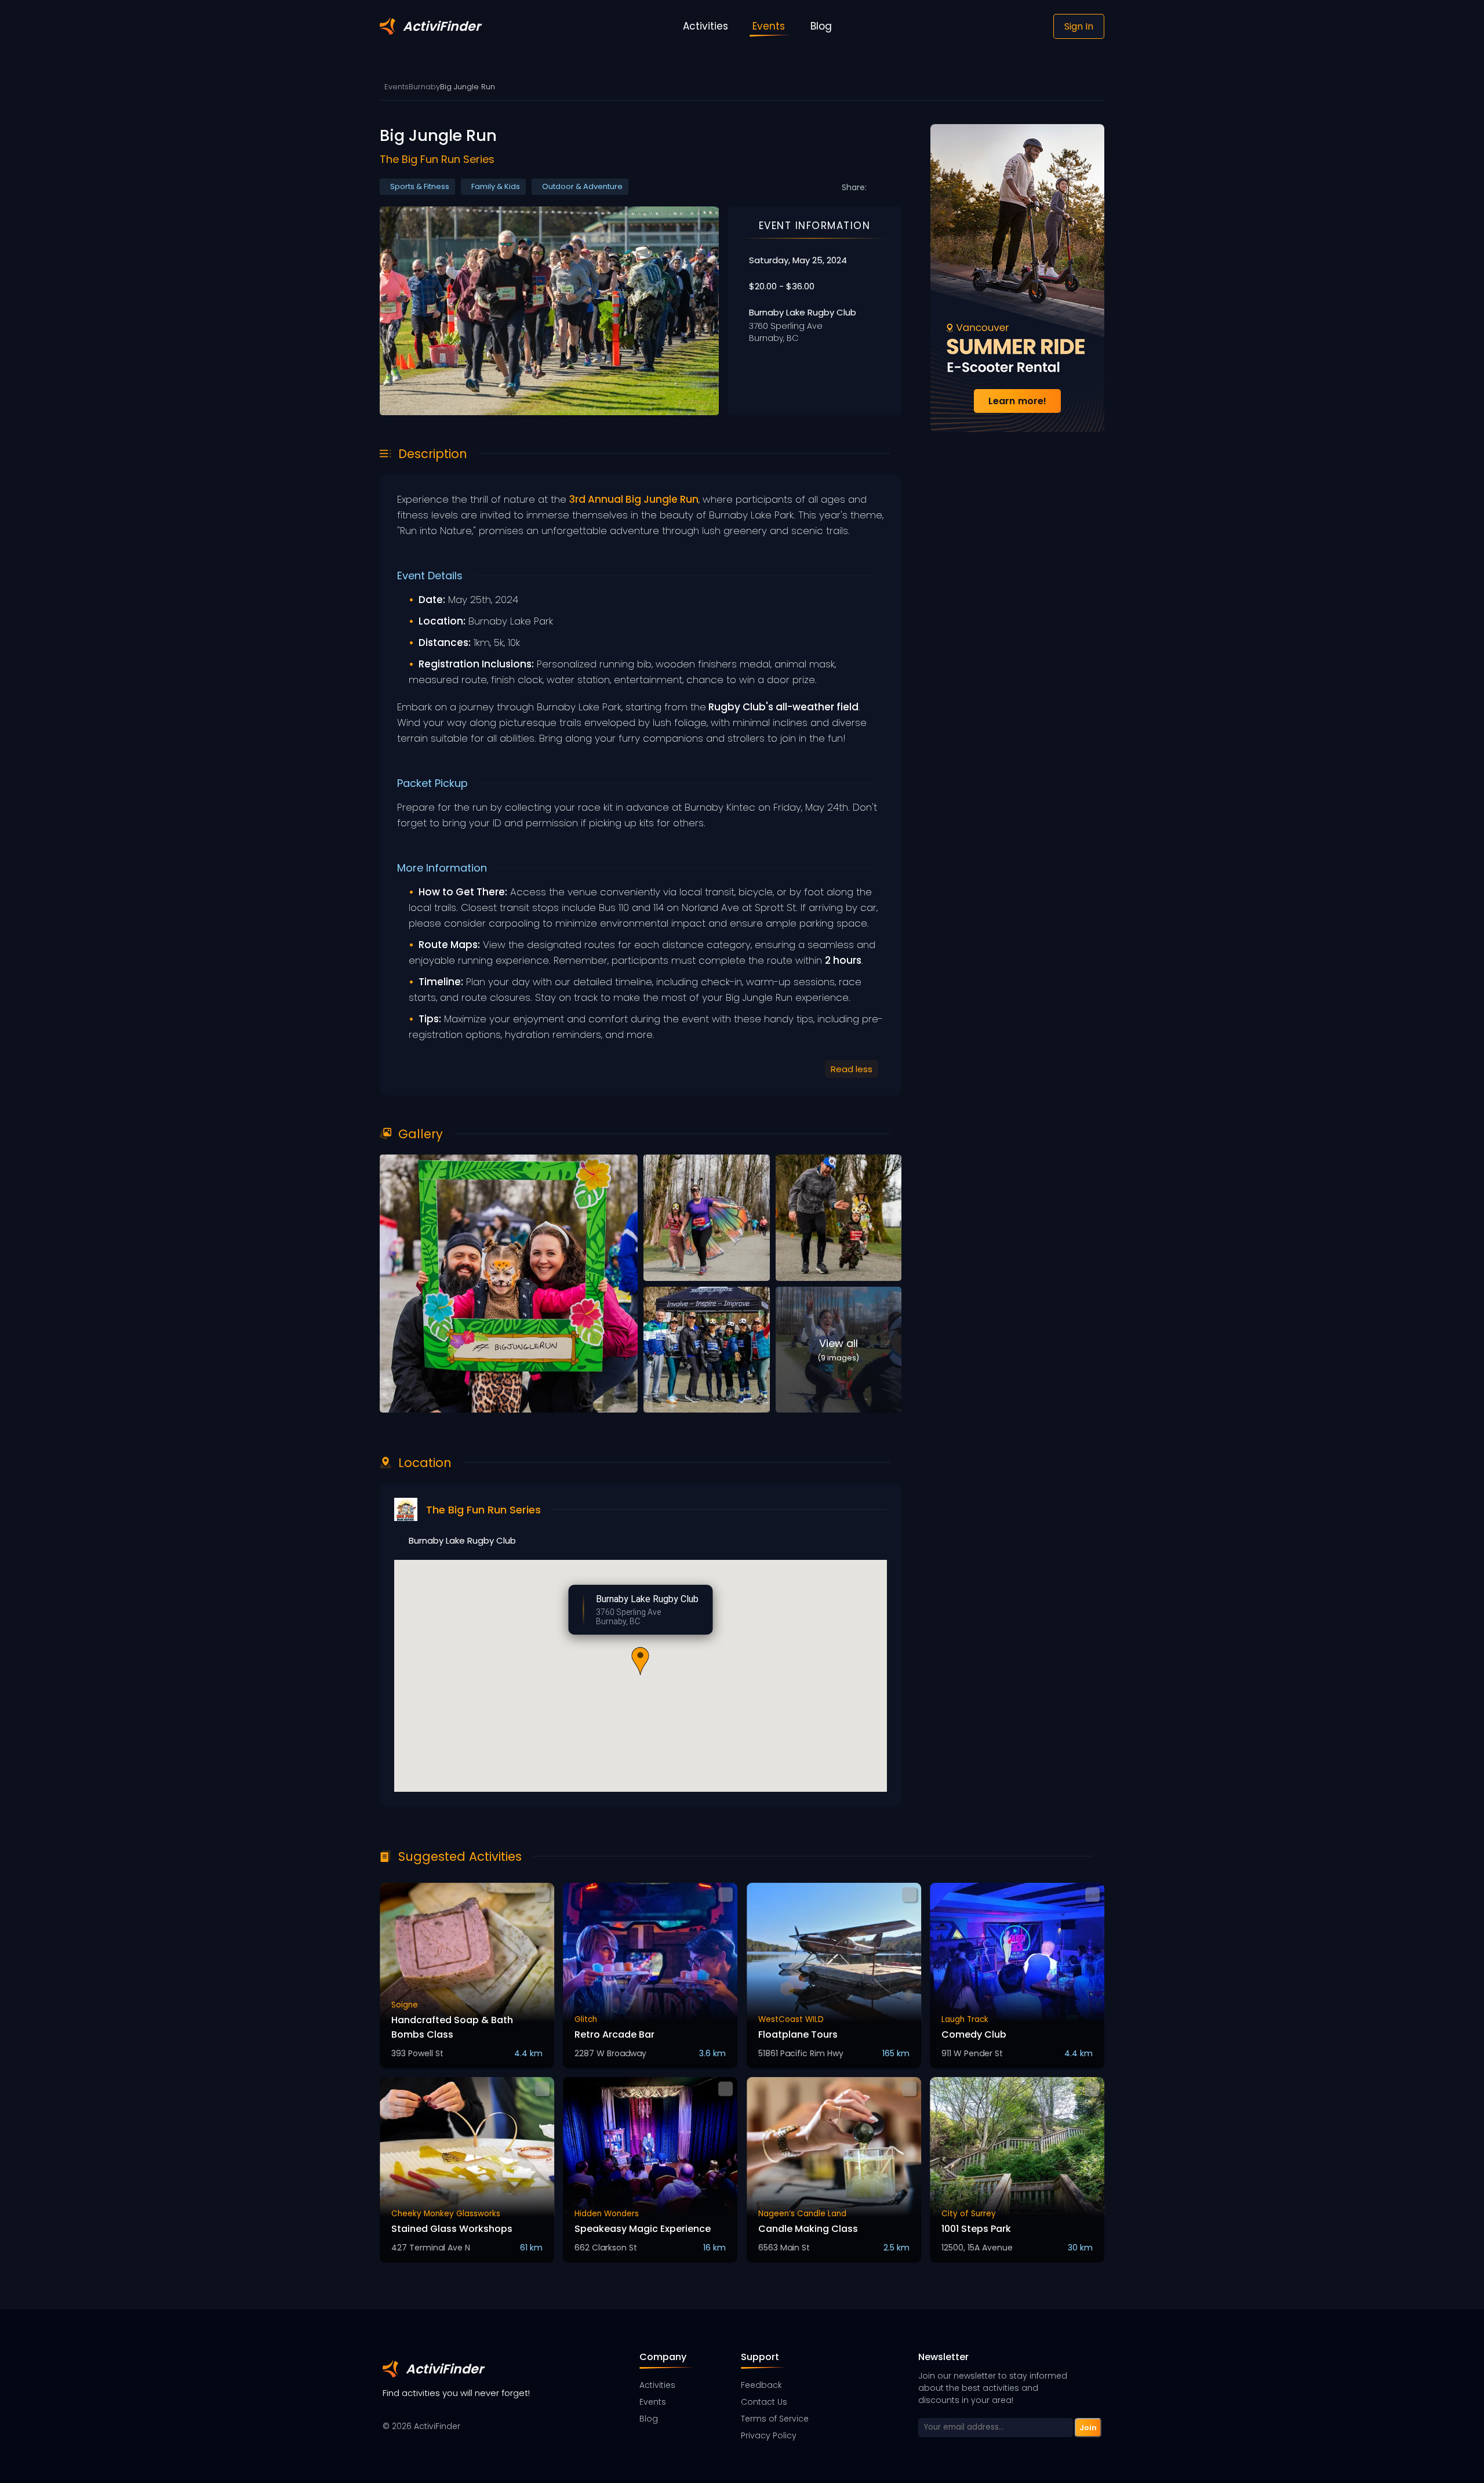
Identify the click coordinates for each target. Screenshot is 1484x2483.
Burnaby (424, 87)
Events (397, 87)
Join (1088, 2427)
